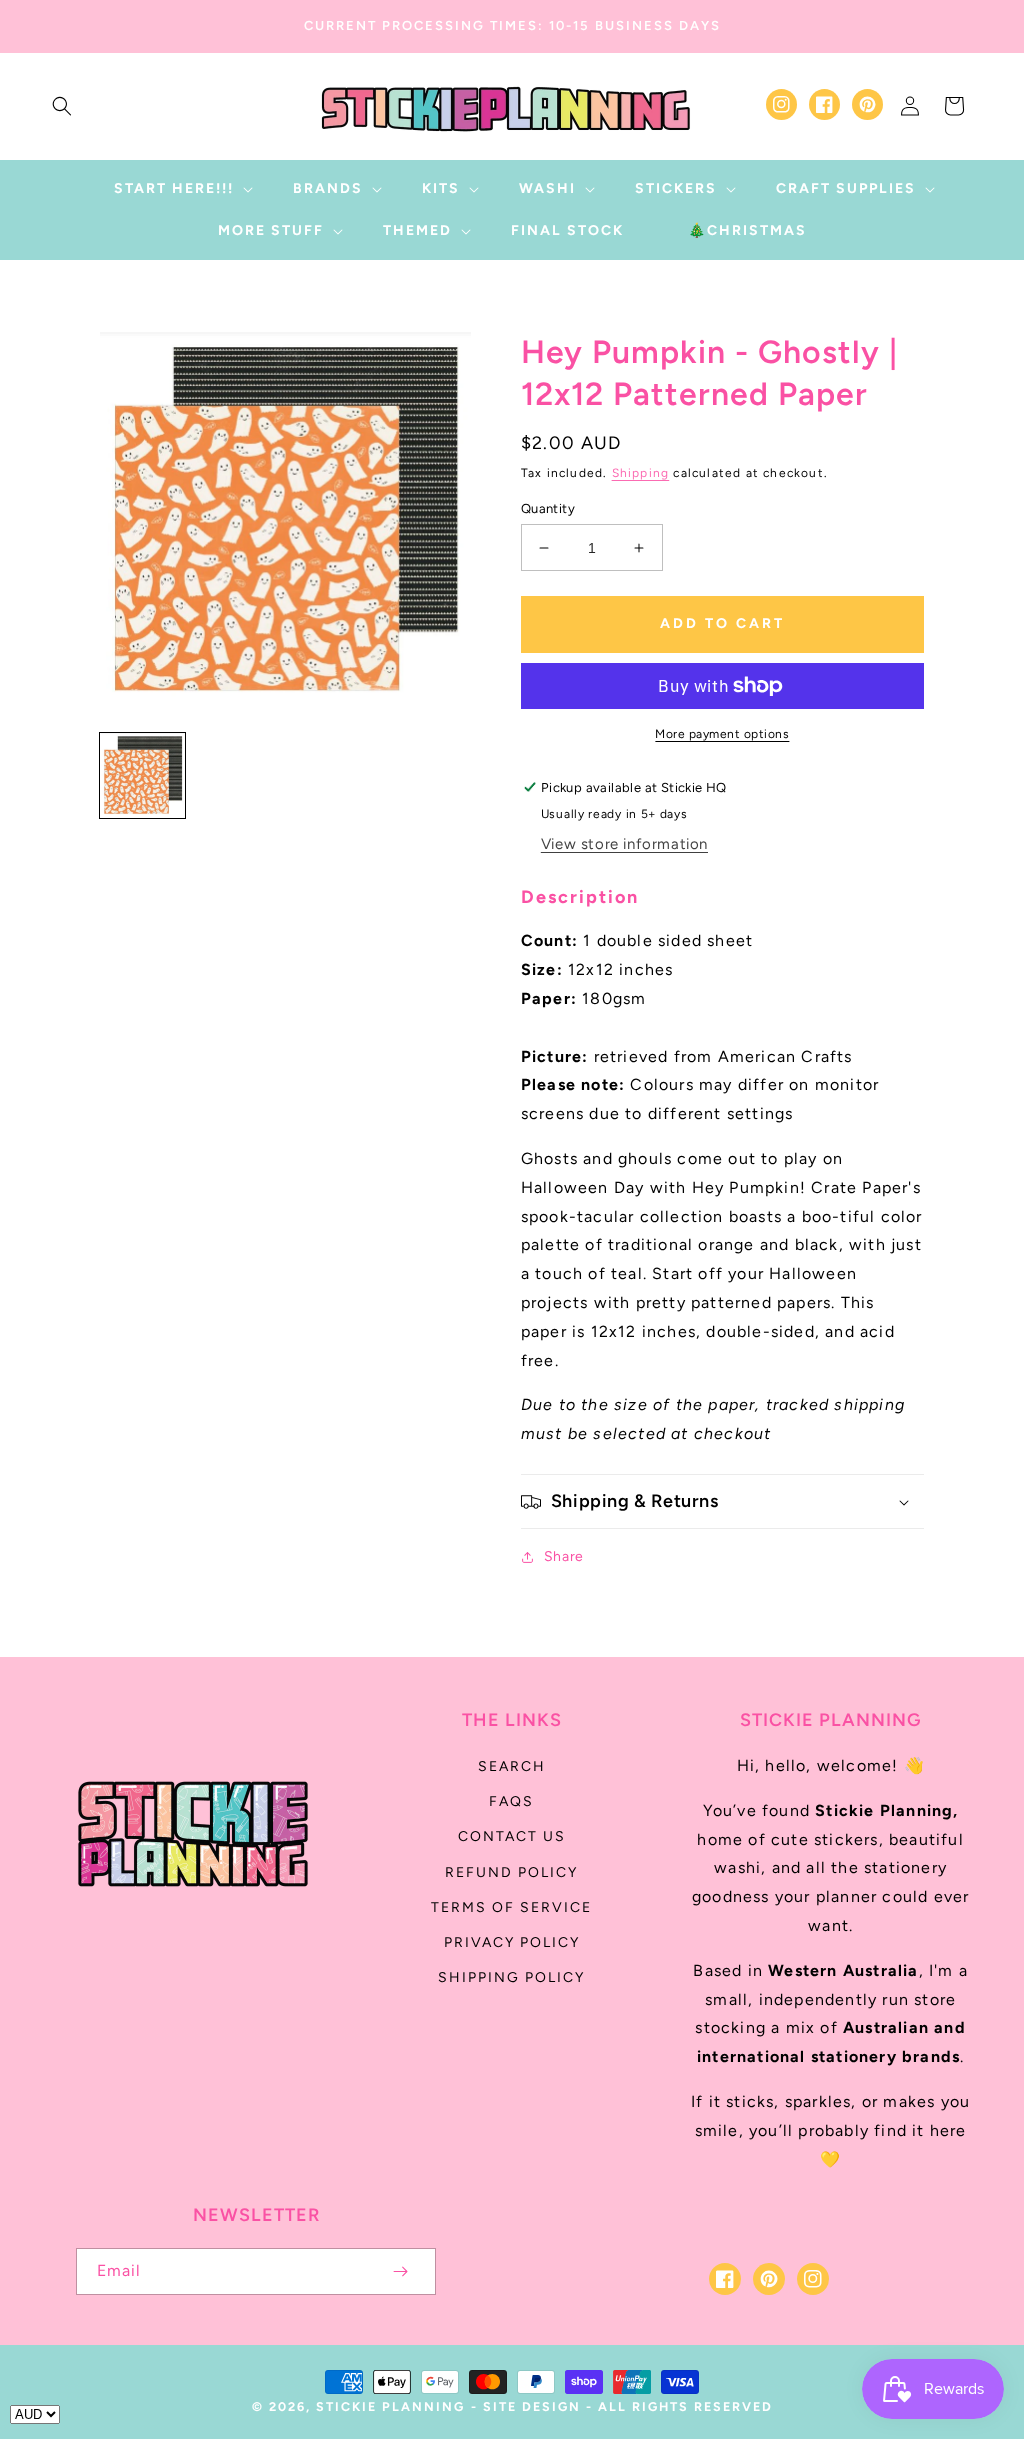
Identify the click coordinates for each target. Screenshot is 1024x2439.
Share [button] (564, 1556)
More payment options (722, 734)
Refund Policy (511, 1872)
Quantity (548, 508)
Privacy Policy (512, 1942)
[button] (62, 106)
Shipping (641, 473)
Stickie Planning (390, 2406)
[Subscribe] (400, 2271)
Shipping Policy (511, 1977)
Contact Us (512, 1836)
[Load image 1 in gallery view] (142, 775)
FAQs (511, 1801)
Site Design (532, 2406)
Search (512, 1766)
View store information (624, 844)
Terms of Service (511, 1907)
